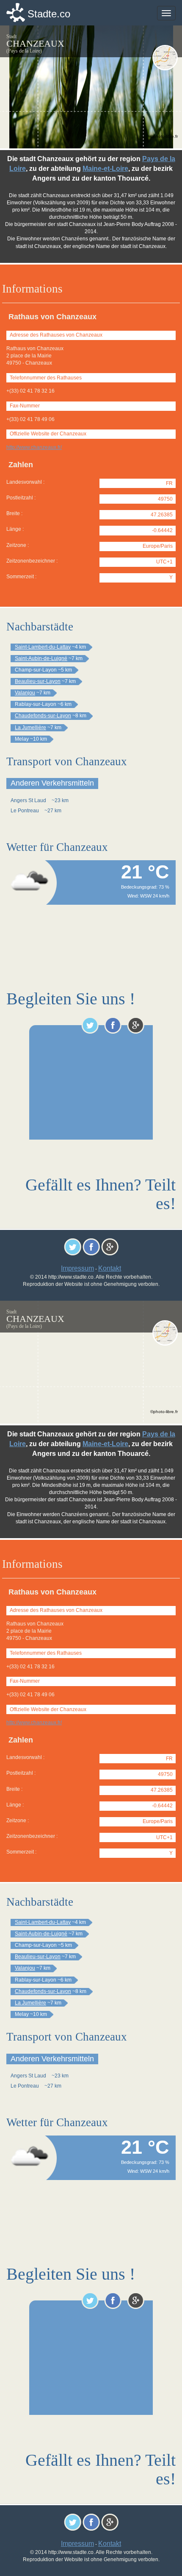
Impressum (77, 1268)
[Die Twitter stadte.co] (90, 1025)
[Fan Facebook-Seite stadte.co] (113, 1025)
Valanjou (25, 693)
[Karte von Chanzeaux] (165, 58)
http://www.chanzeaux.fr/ (34, 447)
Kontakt (110, 1268)
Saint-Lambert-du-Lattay (43, 647)
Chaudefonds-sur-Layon (43, 716)
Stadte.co (49, 14)
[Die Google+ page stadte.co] (136, 1025)
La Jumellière (30, 728)
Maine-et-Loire (105, 169)
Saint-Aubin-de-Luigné (41, 658)
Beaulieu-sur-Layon (38, 681)
